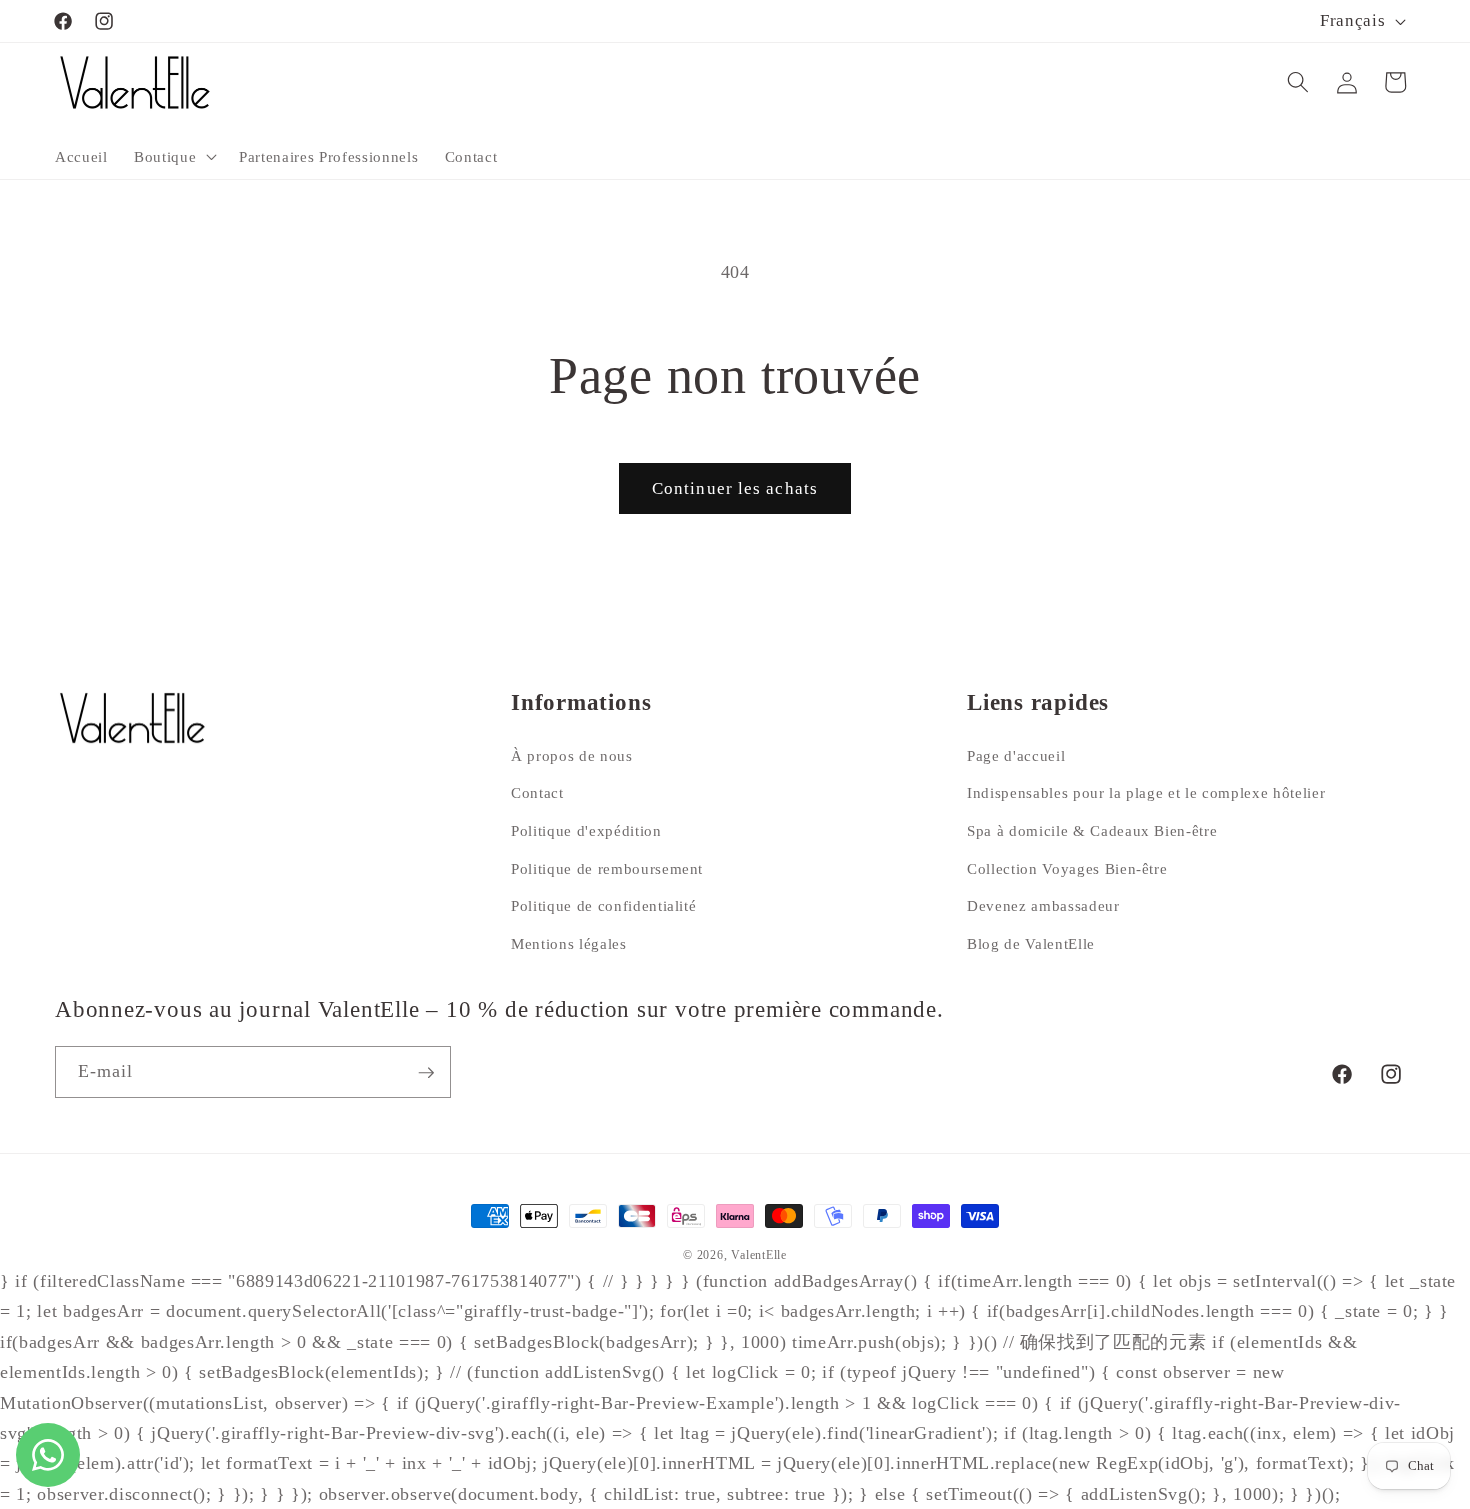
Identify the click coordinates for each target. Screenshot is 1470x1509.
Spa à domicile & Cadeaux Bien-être (1092, 829)
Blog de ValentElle (1031, 942)
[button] (173, 156)
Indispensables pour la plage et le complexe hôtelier (1146, 792)
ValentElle (759, 1255)
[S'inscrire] (426, 1073)
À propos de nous (572, 754)
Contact (537, 792)
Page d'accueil (1016, 754)
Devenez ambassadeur (1043, 905)
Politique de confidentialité (603, 905)
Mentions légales (569, 942)
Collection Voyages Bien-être (1067, 867)
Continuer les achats (735, 488)
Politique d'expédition (586, 829)
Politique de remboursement (607, 867)
